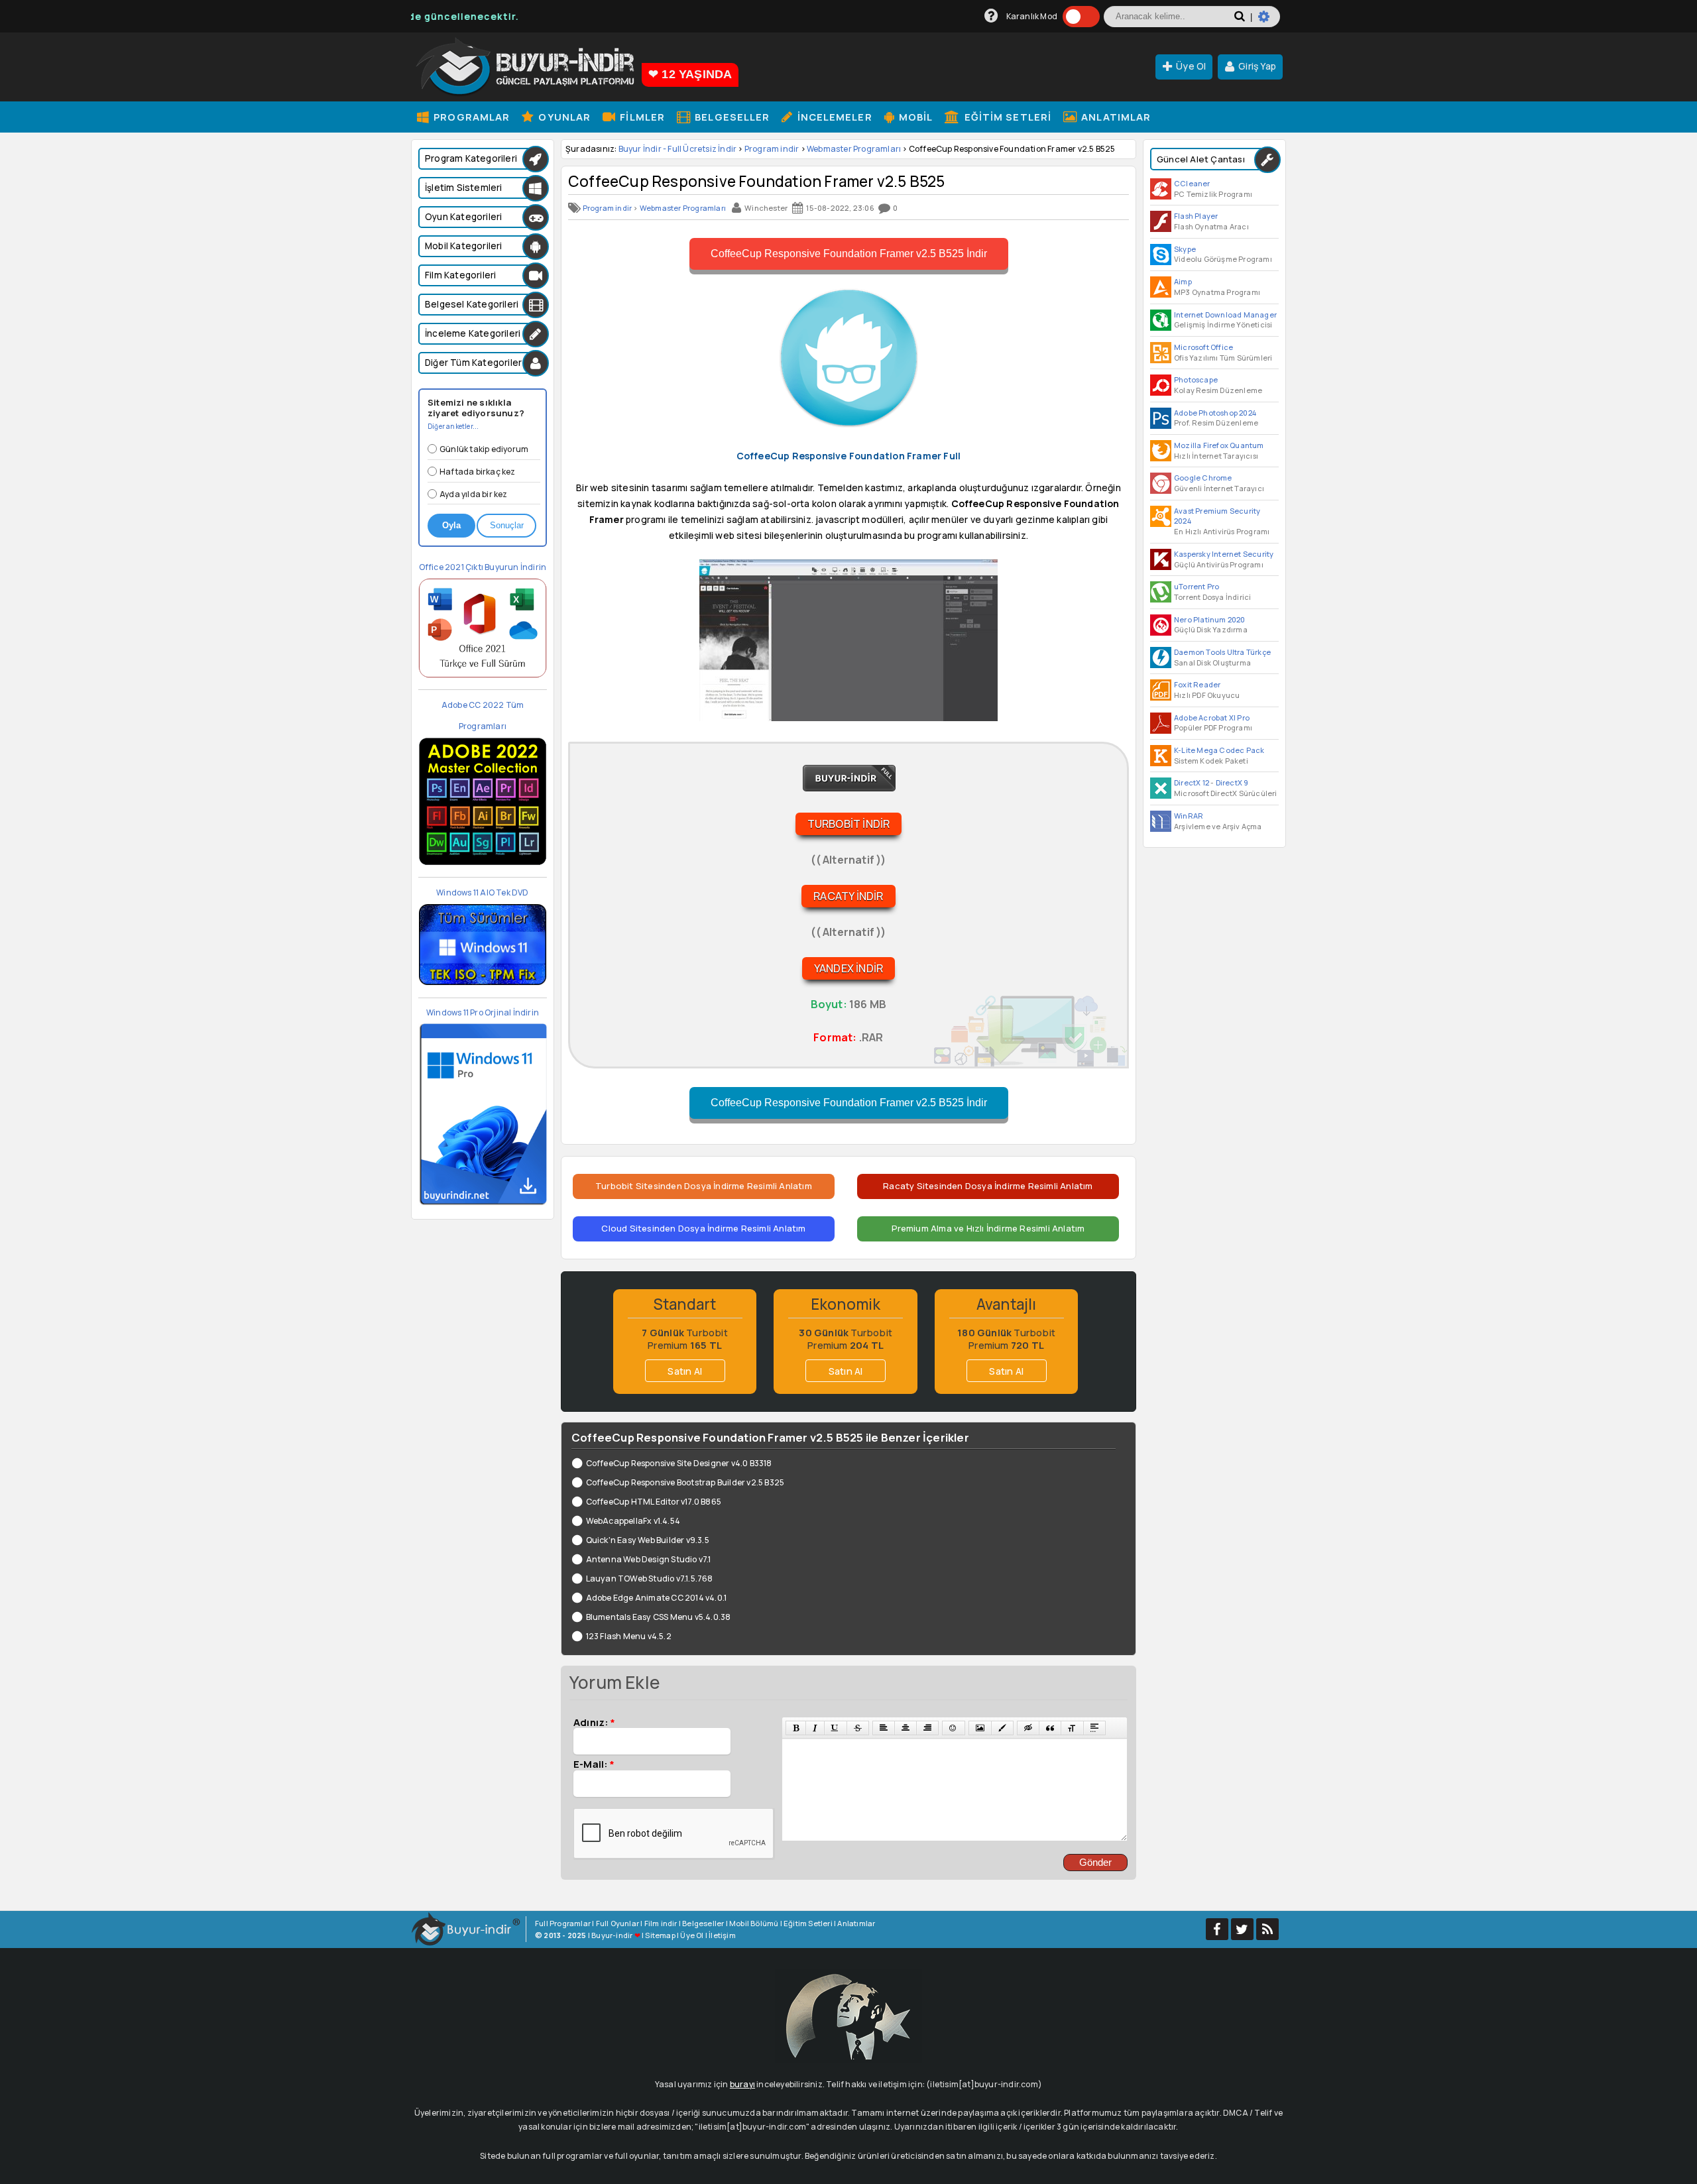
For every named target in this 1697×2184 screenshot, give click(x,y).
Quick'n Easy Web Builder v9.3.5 (648, 1540)
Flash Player (1196, 216)
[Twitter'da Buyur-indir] (1242, 1929)
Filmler (641, 117)
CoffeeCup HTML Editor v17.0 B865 (654, 1502)
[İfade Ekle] (953, 1728)
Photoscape (1196, 379)
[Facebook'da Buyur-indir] (1217, 1929)
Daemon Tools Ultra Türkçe (1222, 652)
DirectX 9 (1232, 782)
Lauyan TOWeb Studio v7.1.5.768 (650, 1579)
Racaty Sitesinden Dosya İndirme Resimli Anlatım (988, 1186)
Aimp (1183, 281)
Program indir (772, 149)
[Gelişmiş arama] (1269, 22)
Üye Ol (1191, 66)
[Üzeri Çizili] (858, 1728)
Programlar (470, 117)
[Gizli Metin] (1028, 1728)
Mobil (915, 117)
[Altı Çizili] (835, 1728)
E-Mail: (594, 1764)
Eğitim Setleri (1007, 117)
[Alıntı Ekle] (1050, 1728)
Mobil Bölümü (754, 1923)
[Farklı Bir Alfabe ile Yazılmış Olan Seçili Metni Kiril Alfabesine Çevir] (1072, 1728)
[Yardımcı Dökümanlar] (991, 16)
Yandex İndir (848, 968)
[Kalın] (796, 1728)
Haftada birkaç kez (478, 472)
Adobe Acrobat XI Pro (1212, 718)
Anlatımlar (1115, 117)
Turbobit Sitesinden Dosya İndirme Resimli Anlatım (704, 1186)
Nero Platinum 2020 (1210, 619)
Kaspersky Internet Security (1224, 554)
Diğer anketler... (453, 426)
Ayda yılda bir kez (474, 494)
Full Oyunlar (617, 1923)
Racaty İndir (848, 896)
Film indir (661, 1923)
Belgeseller (731, 117)
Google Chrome (1203, 478)
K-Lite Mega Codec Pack (1219, 750)
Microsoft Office (1203, 347)
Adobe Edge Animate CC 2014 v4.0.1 (656, 1598)
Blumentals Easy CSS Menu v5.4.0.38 (658, 1617)
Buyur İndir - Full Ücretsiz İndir (678, 149)
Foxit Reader (1197, 684)
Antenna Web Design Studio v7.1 (649, 1559)
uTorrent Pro (1197, 586)
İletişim (722, 1935)
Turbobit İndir (849, 824)
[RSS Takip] (1267, 1929)
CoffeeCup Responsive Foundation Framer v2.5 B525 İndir (849, 254)
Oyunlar (563, 117)
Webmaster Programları (854, 149)
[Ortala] (906, 1728)
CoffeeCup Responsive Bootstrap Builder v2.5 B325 (685, 1482)
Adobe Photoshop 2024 (1215, 413)
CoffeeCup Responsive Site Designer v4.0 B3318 (679, 1463)
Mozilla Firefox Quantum (1219, 445)
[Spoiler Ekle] (1094, 1728)
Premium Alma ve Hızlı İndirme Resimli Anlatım (988, 1228)
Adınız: (594, 1722)
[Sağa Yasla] (927, 1728)
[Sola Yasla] (884, 1728)
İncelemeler (833, 117)
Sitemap (660, 1935)
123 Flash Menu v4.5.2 (629, 1636)
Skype (1185, 249)
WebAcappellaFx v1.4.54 (633, 1521)
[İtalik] (815, 1728)
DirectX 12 (1192, 782)
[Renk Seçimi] (1002, 1728)
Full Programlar (563, 1923)
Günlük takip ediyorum (484, 449)
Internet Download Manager (1225, 315)
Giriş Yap (1257, 66)
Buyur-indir (612, 1935)
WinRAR (1189, 816)
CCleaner (1192, 183)
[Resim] (980, 1728)
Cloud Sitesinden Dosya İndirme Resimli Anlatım (703, 1228)
